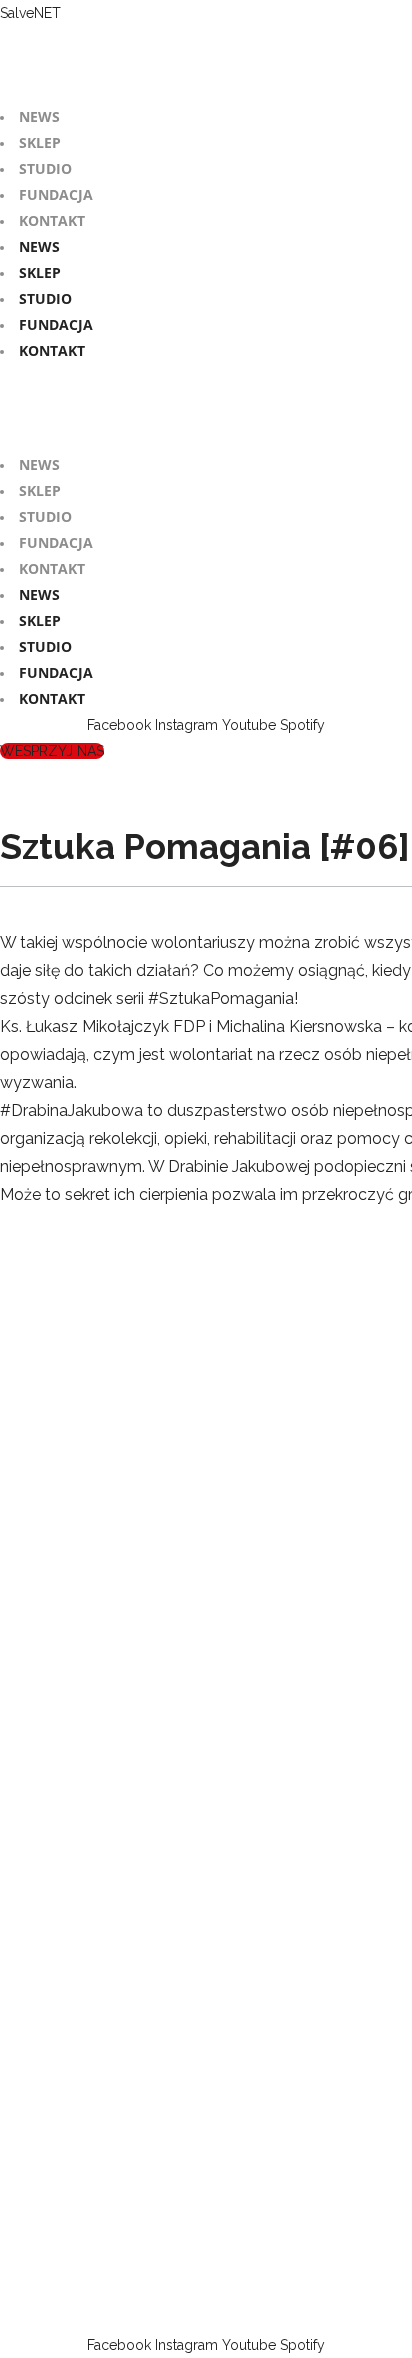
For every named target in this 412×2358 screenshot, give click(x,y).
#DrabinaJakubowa (71, 1110)
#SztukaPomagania (221, 998)
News (39, 116)
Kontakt (52, 220)
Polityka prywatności (293, 2319)
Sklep (40, 142)
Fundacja (56, 194)
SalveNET (30, 13)
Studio (45, 168)
